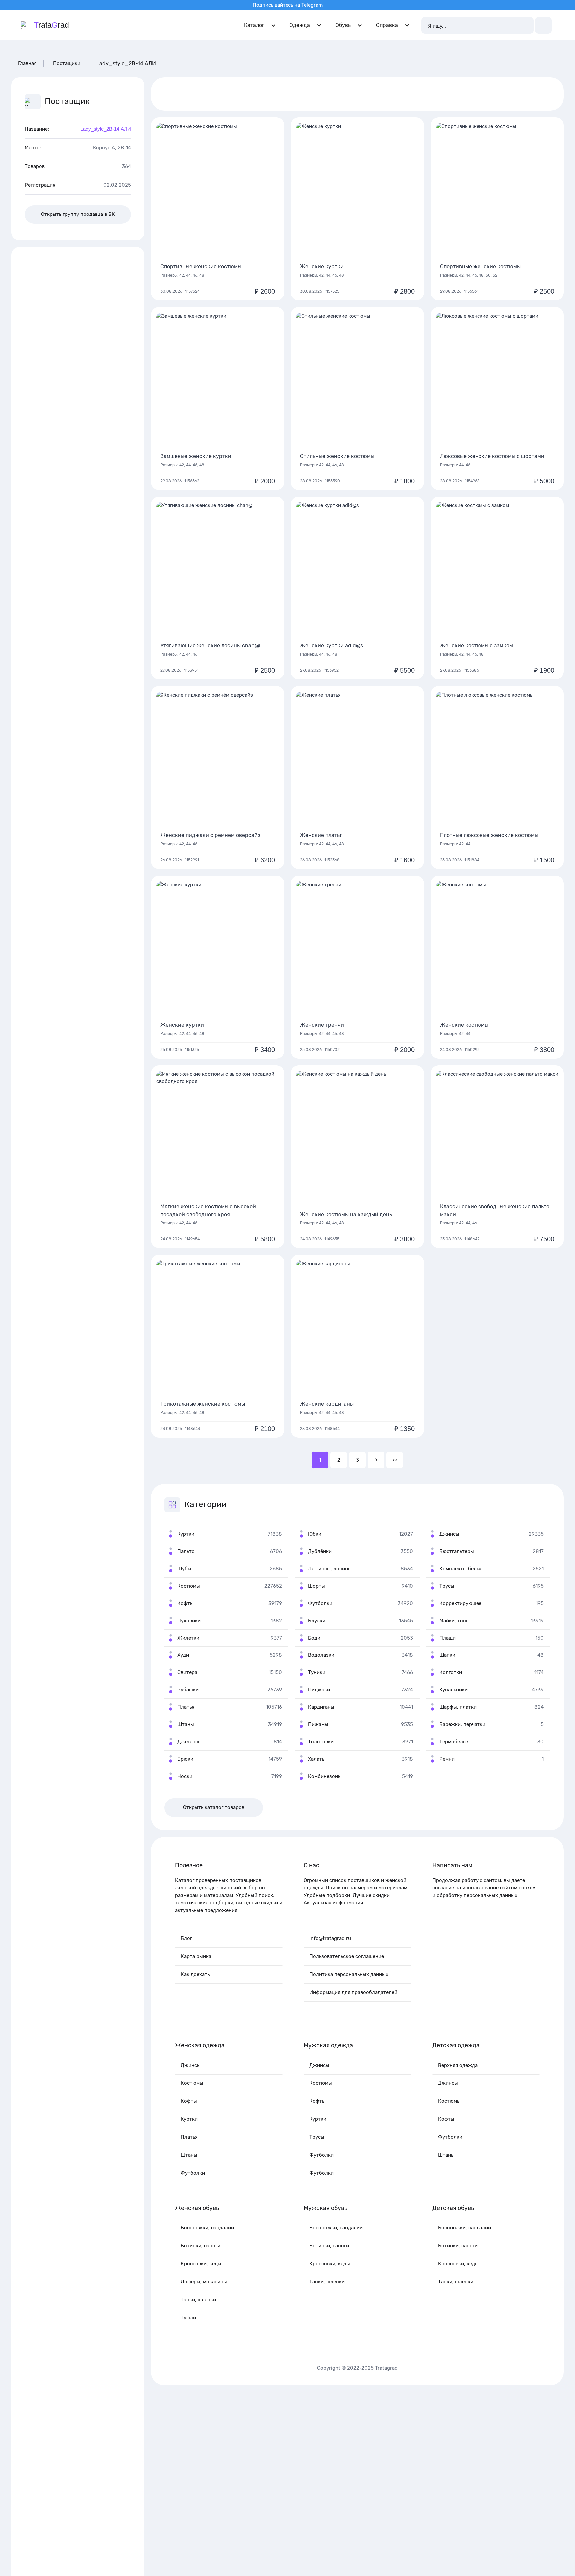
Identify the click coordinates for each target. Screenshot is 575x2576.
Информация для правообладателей (353, 1992)
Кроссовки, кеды (201, 2264)
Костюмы (192, 2083)
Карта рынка (196, 1956)
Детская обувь (453, 2208)
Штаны (189, 2155)
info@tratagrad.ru (330, 1938)
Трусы (317, 2137)
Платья (189, 2137)
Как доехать (195, 1974)
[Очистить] (525, 25)
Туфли (188, 2318)
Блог (186, 1938)
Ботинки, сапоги (200, 2246)
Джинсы (191, 2065)
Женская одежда (200, 2045)
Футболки (193, 2173)
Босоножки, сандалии (207, 2228)
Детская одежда (456, 2045)
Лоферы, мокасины (204, 2282)
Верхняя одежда (458, 2065)
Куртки (189, 2119)
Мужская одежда (328, 2045)
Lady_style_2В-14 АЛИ (106, 129)
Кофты (189, 2101)
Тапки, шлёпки (198, 2300)
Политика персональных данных (349, 1974)
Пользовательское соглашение (347, 1956)
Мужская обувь (326, 2208)
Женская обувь (197, 2208)
